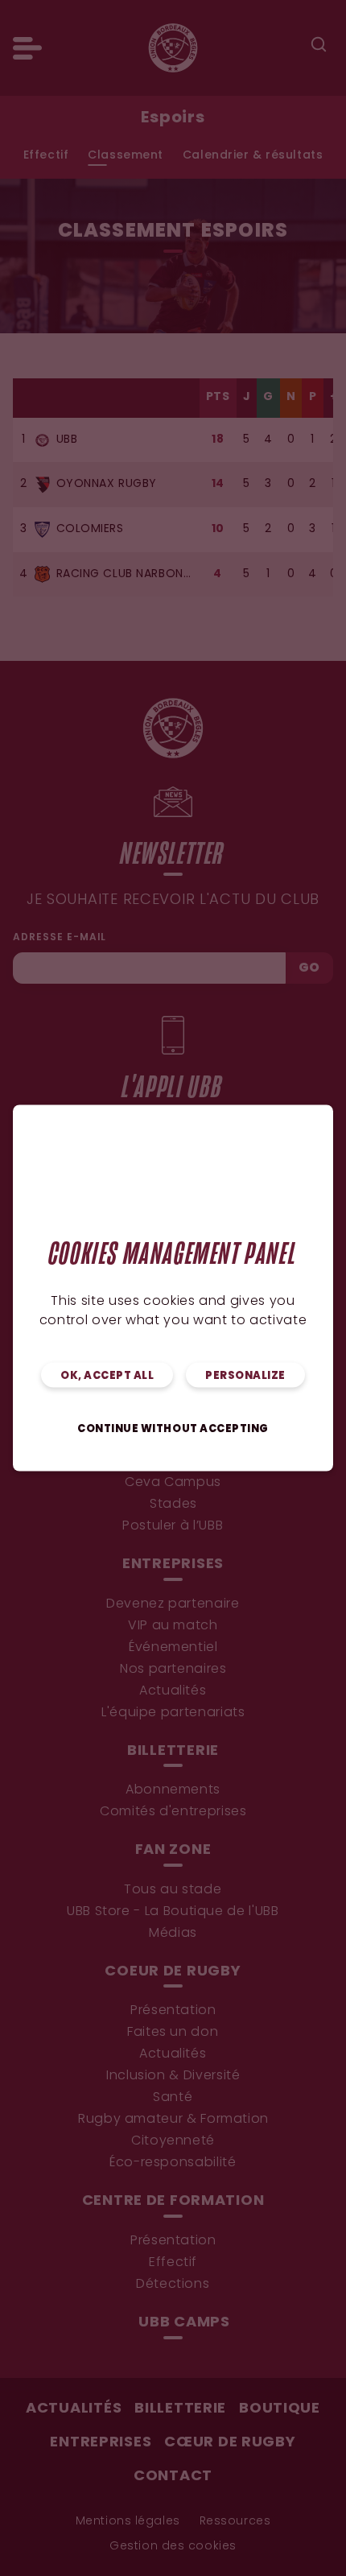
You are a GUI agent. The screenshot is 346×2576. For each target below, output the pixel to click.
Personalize (245, 1376)
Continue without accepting (173, 1429)
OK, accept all (107, 1376)
